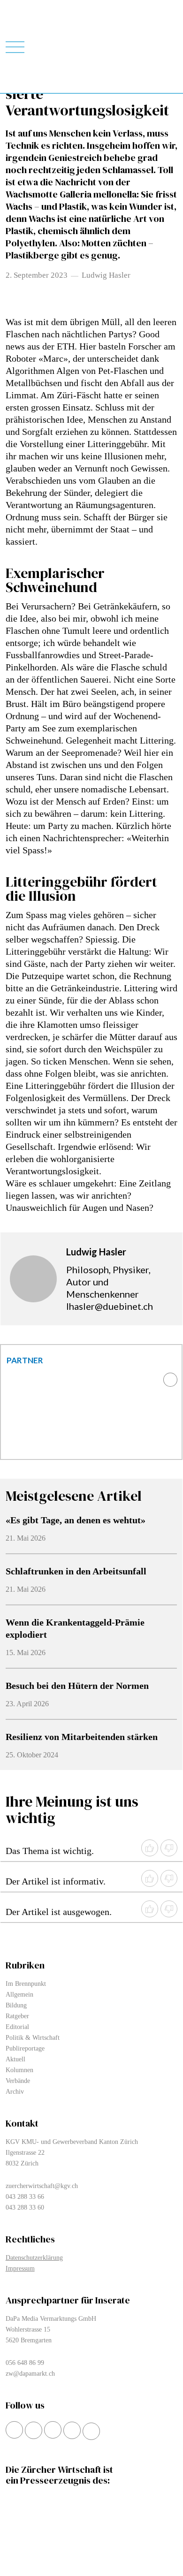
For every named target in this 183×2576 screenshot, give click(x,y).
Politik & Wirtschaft (33, 2038)
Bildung (16, 2005)
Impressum (20, 2268)
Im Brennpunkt (26, 1984)
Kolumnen (19, 2070)
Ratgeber (17, 2016)
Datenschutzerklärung (34, 2258)
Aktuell (15, 2059)
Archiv (15, 2092)
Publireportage (25, 2048)
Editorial (17, 2027)
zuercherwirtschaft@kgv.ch (42, 2186)
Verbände (18, 2081)
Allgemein (19, 1995)
